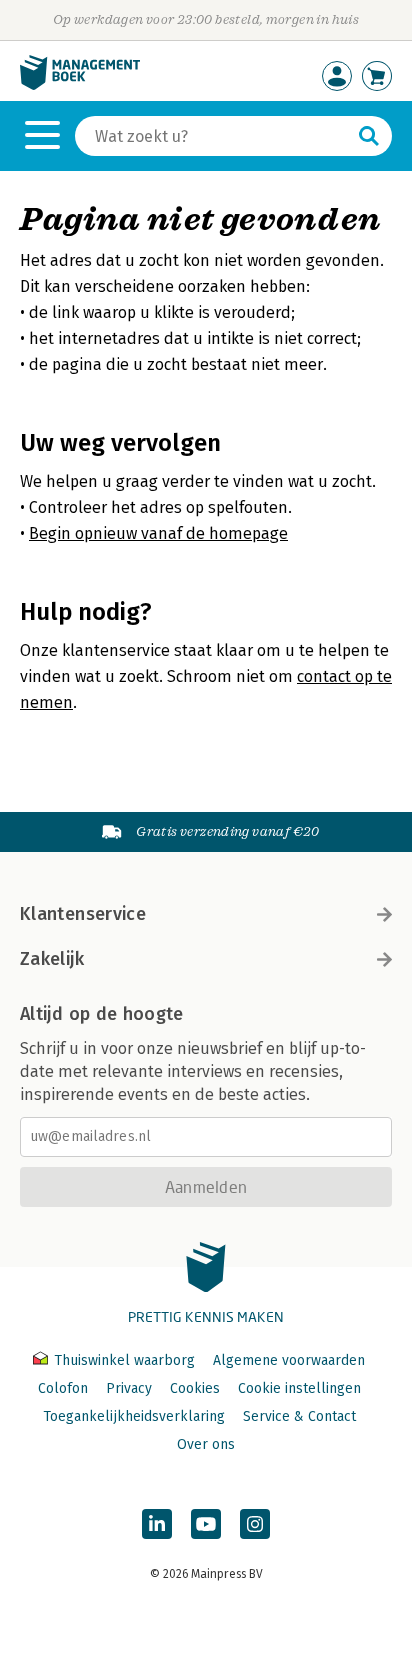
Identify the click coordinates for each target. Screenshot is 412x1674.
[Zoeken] (369, 136)
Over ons (206, 1444)
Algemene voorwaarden (289, 1360)
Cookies (195, 1388)
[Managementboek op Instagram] (255, 1524)
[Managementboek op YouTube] (206, 1524)
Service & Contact (299, 1416)
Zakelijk (52, 959)
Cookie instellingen (299, 1388)
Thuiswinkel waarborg (124, 1360)
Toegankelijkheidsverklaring (134, 1416)
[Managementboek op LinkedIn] (157, 1524)
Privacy (129, 1388)
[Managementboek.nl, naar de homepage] (80, 85)
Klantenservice (83, 914)
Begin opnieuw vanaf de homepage (158, 533)
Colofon (63, 1388)
